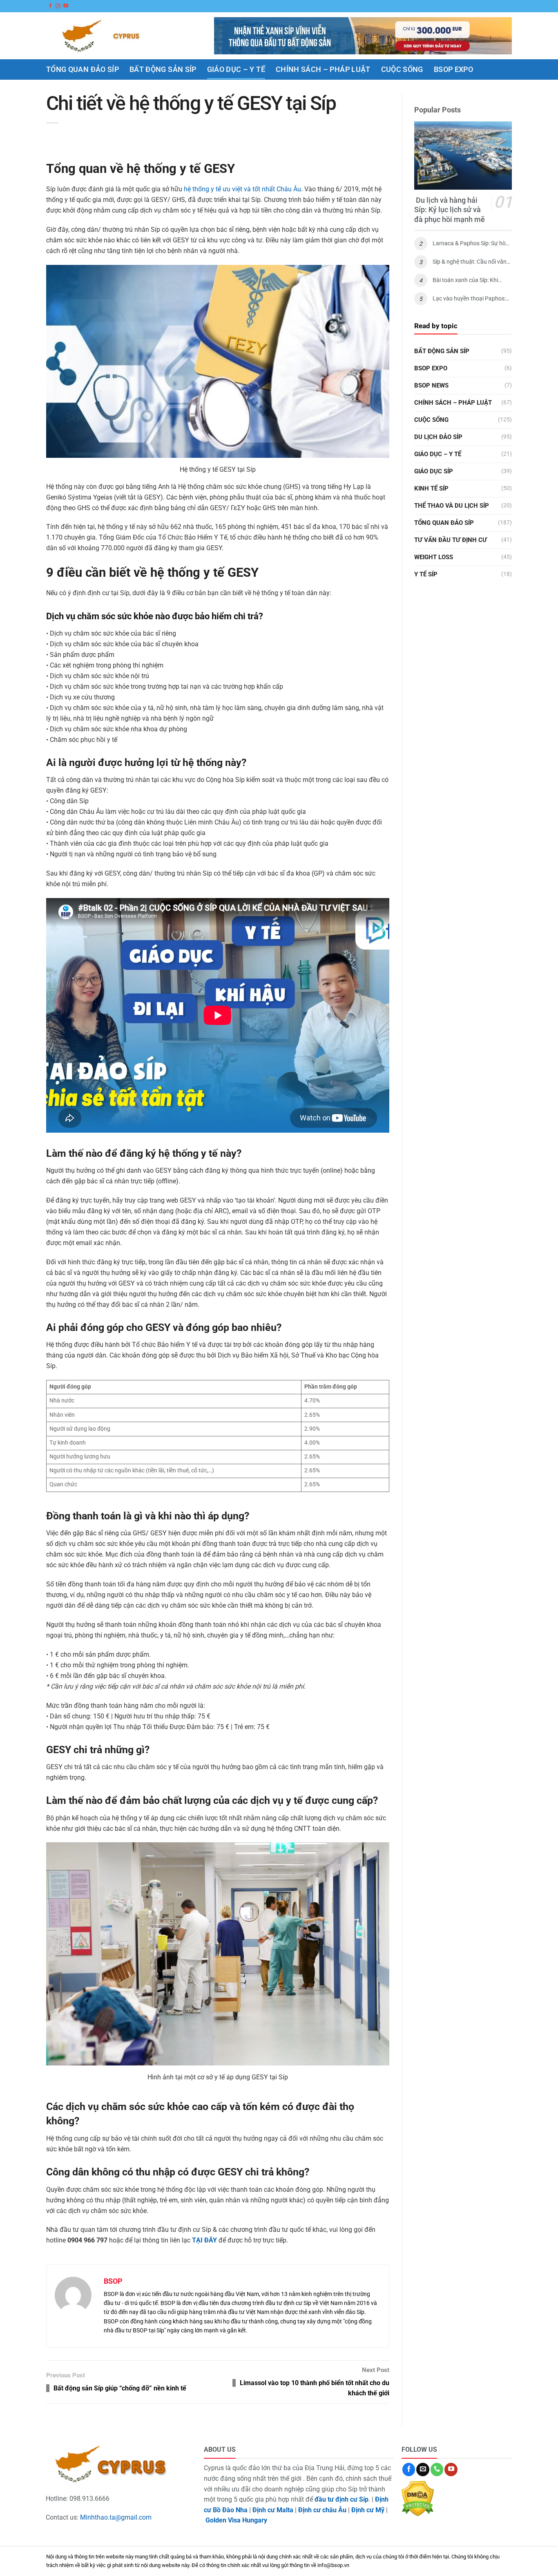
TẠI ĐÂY (204, 2240)
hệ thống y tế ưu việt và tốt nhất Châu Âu (242, 189)
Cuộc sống (402, 69)
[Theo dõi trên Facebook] (50, 6)
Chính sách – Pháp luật (323, 69)
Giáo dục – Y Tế (236, 69)
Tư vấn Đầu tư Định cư (451, 540)
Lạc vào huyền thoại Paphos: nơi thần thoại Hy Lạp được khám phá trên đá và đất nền (469, 299)
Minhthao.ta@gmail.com (116, 2517)
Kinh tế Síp (431, 488)
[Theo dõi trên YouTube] (66, 6)
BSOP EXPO (453, 69)
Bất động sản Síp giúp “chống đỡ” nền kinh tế (120, 2388)
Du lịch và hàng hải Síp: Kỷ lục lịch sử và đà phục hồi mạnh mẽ (450, 210)
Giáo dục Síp (434, 471)
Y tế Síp (426, 574)
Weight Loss (434, 557)
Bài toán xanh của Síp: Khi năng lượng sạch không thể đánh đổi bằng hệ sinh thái (467, 280)
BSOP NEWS (431, 385)
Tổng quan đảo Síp (83, 69)
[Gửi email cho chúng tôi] (423, 2469)
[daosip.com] (107, 36)
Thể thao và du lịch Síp (452, 506)
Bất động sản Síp (163, 69)
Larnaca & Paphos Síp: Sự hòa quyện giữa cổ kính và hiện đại (471, 243)
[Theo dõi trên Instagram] (58, 6)
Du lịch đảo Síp (438, 437)
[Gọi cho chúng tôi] (437, 2469)
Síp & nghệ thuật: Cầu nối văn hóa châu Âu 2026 (470, 262)
